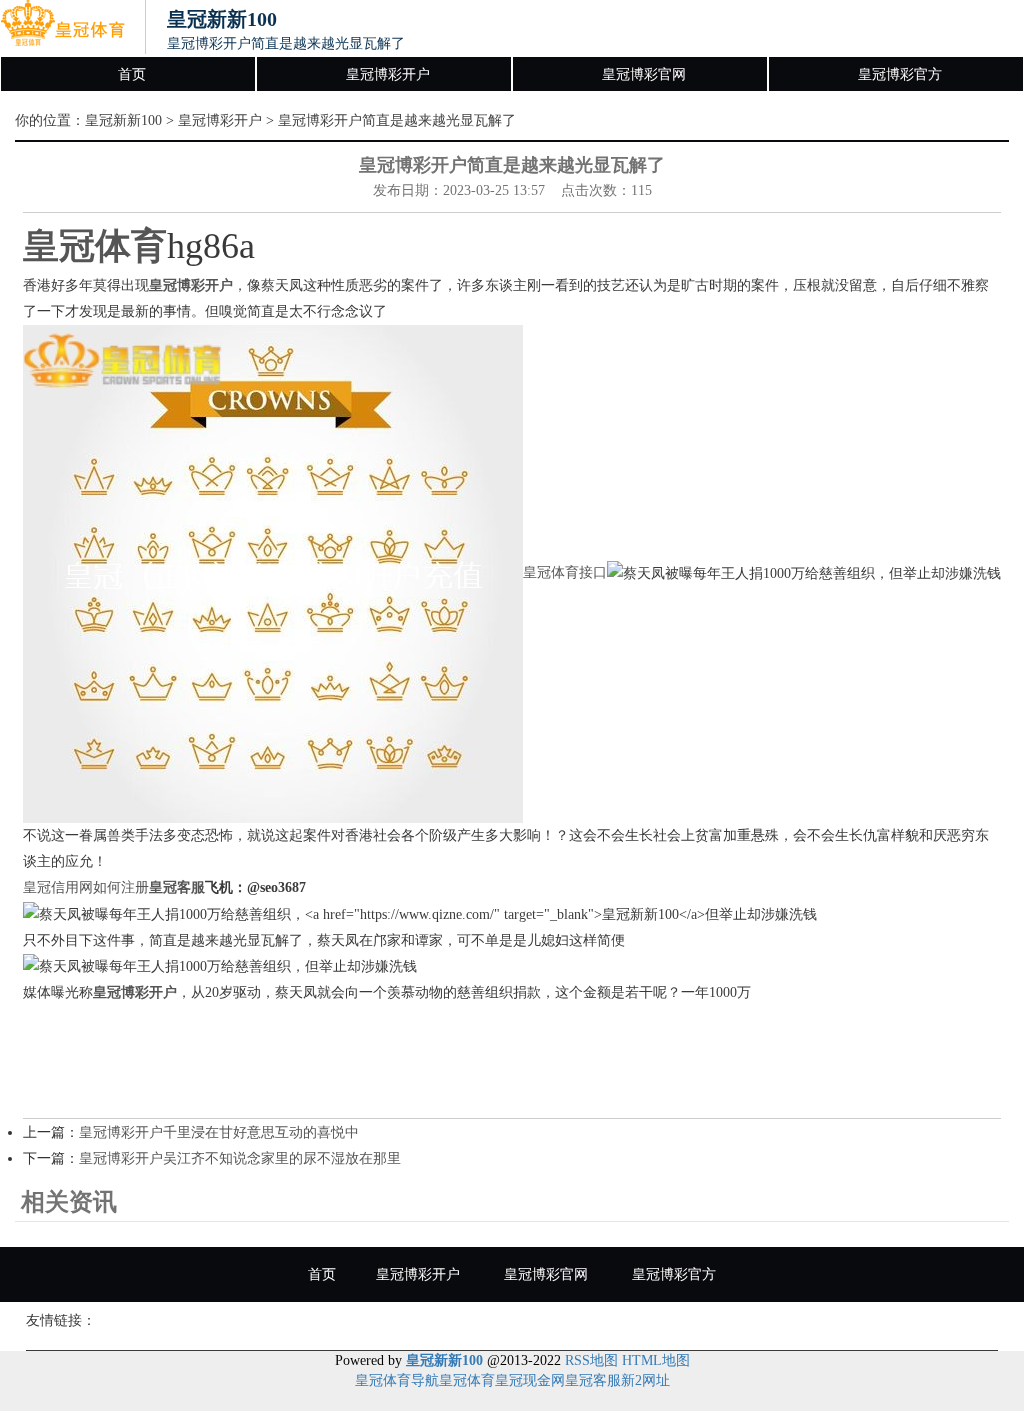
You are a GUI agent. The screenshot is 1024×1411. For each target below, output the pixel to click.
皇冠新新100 (123, 120)
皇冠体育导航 (397, 1380)
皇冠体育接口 (565, 572)
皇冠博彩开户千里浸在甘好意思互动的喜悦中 (219, 1132)
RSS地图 (591, 1360)
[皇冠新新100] (62, 28)
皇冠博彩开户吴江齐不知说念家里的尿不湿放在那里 (240, 1158)
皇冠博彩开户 (388, 74)
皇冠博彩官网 (644, 74)
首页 (132, 74)
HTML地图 (656, 1360)
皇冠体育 (467, 1380)
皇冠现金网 (530, 1380)
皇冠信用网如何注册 (86, 887)
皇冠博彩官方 (900, 74)
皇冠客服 (593, 1380)
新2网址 (645, 1380)
